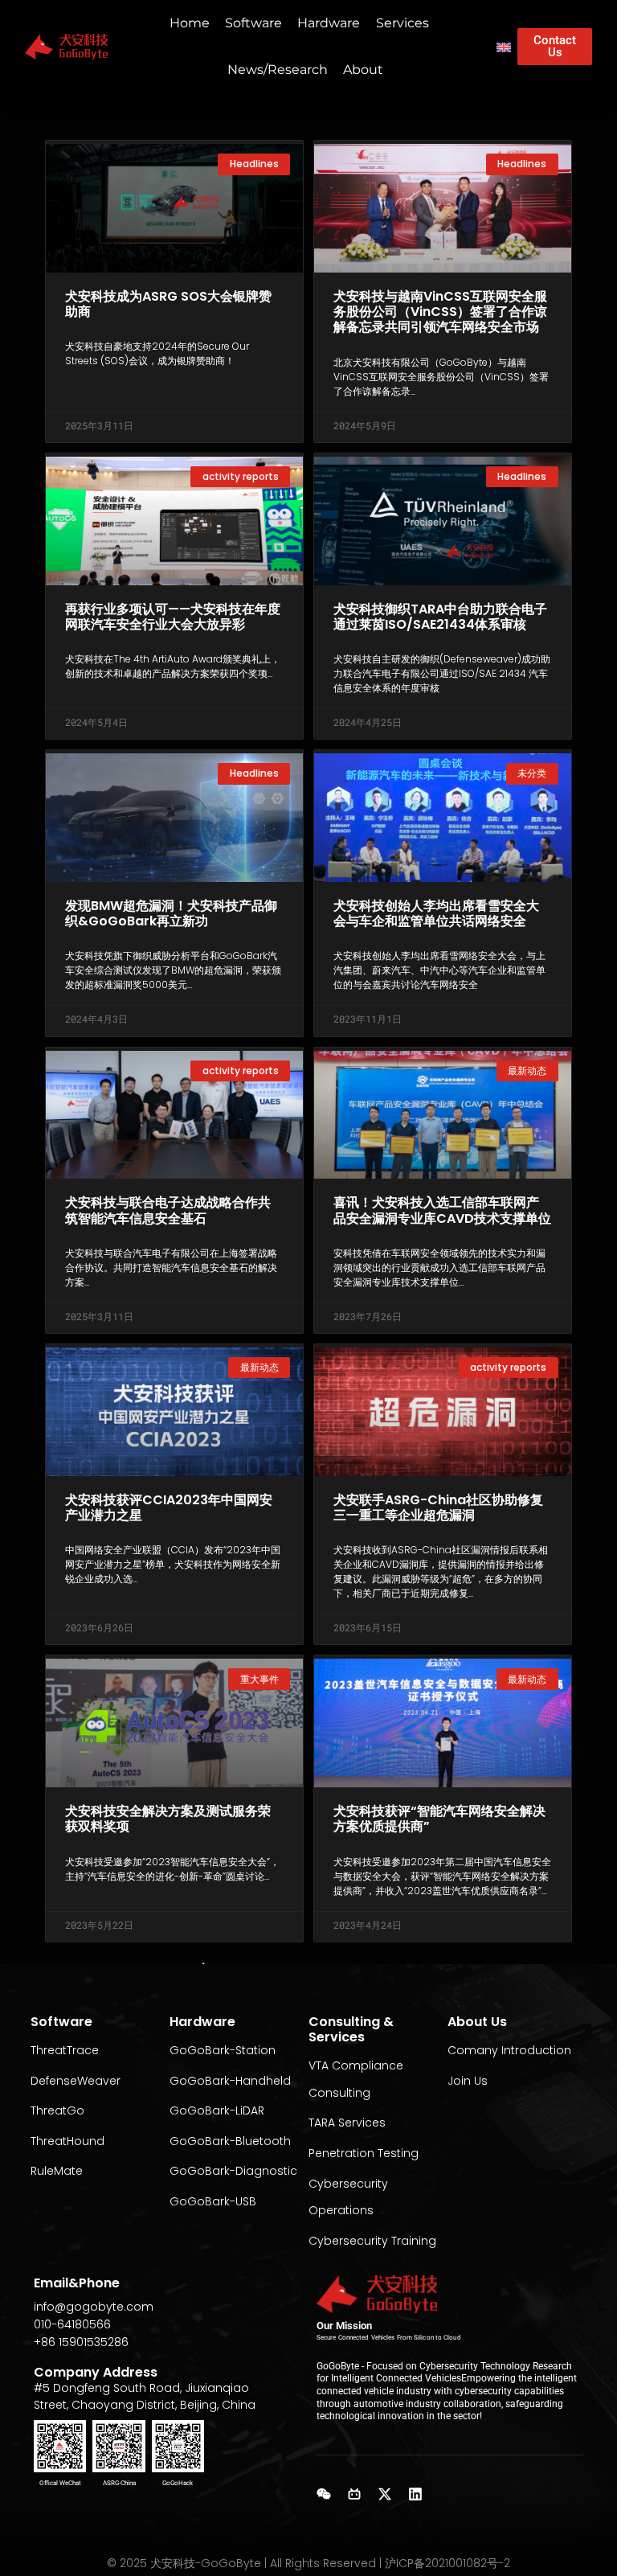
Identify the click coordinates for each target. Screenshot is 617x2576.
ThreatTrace (65, 2050)
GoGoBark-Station (223, 2050)
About (363, 70)
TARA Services (347, 2123)
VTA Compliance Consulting (356, 2079)
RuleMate (57, 2171)
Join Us (468, 2081)
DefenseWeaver (76, 2081)
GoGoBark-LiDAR (217, 2110)
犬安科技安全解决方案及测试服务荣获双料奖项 (168, 1819)
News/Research (278, 70)
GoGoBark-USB (213, 2201)
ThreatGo (57, 2110)
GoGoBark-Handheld (230, 2081)
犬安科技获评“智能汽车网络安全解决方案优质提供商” (439, 1819)
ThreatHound (67, 2141)
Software (253, 23)
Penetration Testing (364, 2153)
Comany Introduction (509, 2050)
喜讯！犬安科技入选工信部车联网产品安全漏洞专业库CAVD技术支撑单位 (442, 1210)
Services (402, 23)
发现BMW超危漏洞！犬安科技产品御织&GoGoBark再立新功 (171, 913)
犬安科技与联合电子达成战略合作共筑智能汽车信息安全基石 (168, 1210)
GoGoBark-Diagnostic (233, 2171)
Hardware (329, 23)
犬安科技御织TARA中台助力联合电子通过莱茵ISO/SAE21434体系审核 (440, 617)
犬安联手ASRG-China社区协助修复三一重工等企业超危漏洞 (438, 1507)
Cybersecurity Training (372, 2241)
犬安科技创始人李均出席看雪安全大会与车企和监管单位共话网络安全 (436, 913)
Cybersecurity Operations (348, 2197)
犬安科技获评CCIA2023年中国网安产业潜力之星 (169, 1507)
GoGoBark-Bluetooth (230, 2141)
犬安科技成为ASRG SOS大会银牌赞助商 (168, 304)
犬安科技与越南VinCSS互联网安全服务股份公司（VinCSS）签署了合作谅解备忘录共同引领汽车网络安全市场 (440, 312)
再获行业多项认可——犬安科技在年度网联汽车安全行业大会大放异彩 (173, 617)
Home (190, 23)
